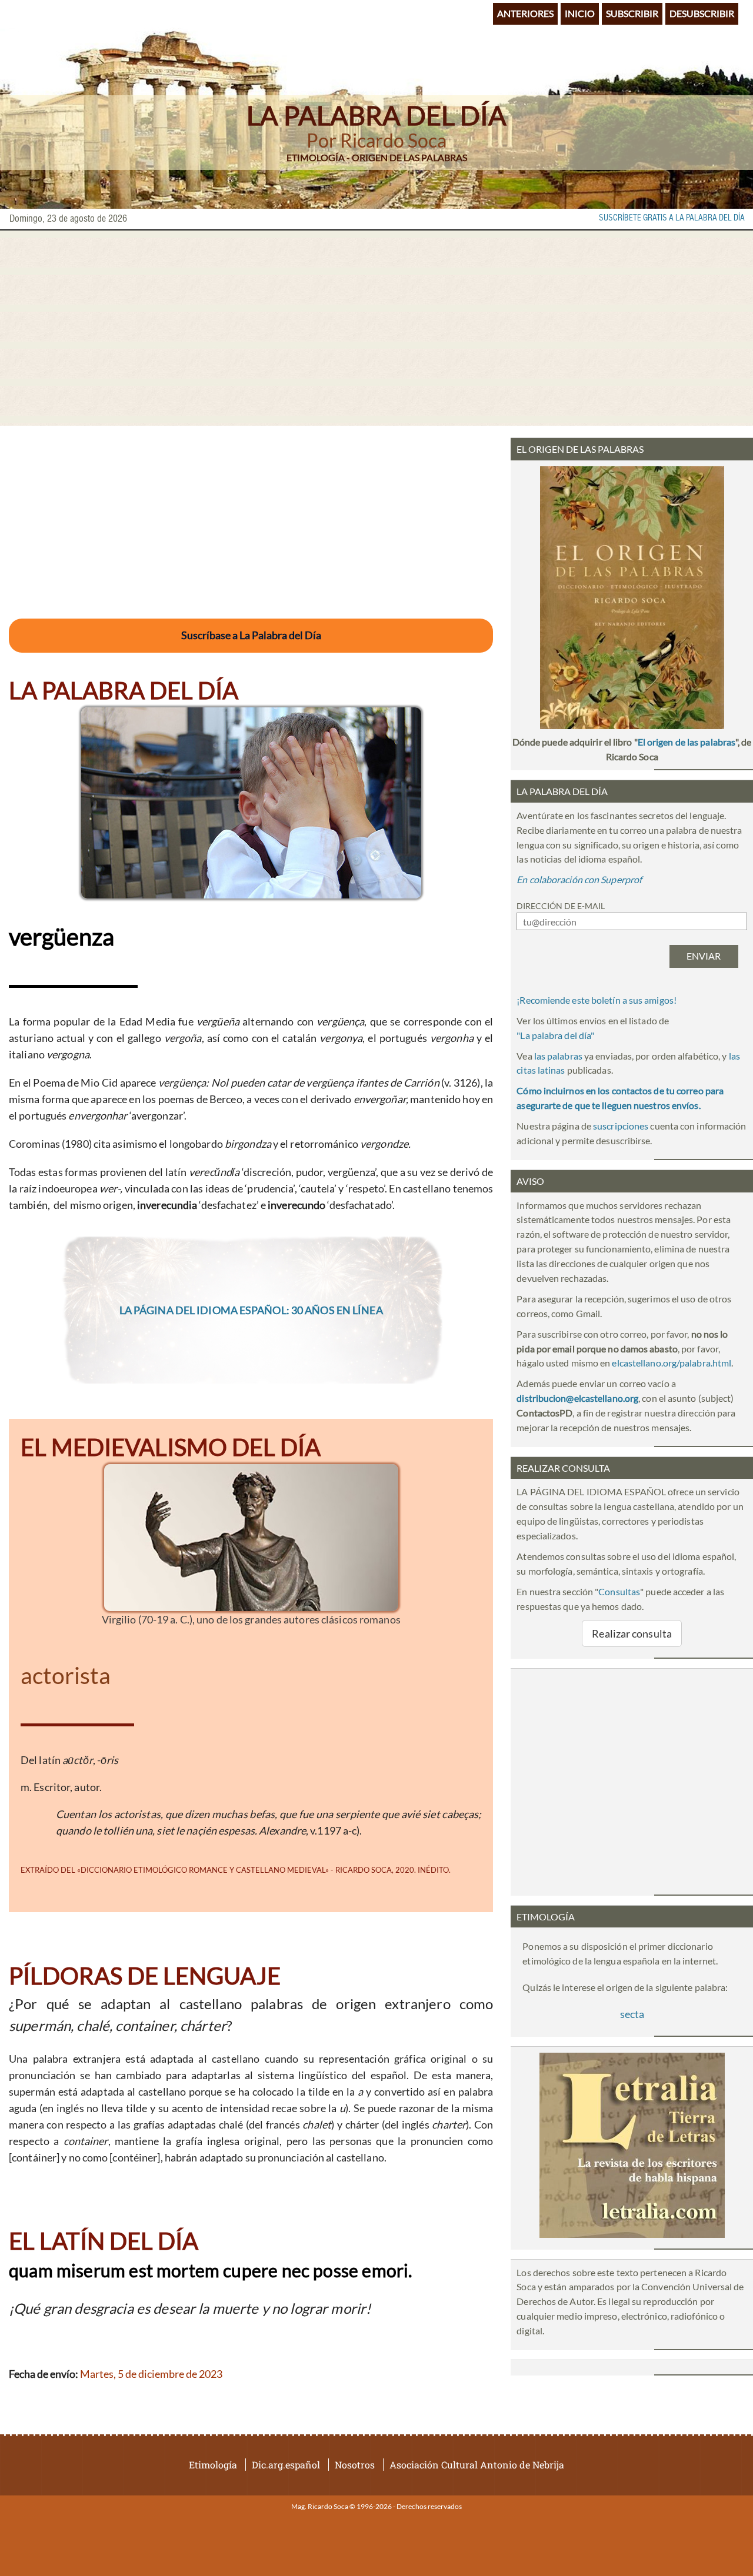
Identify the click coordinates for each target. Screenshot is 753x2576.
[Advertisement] (376, 328)
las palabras (558, 1056)
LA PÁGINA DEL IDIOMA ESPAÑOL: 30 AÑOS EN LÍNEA (251, 1310)
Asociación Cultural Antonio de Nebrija (477, 2465)
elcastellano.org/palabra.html (672, 1363)
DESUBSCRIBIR (702, 13)
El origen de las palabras (687, 742)
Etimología (213, 2465)
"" (555, 1035)
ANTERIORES (525, 13)
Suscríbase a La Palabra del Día (251, 635)
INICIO (580, 13)
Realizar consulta (632, 1633)
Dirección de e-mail (561, 906)
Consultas (619, 1591)
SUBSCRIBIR (632, 13)
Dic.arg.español (286, 2465)
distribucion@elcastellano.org (577, 1398)
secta (632, 2014)
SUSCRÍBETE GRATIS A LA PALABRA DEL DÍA (672, 218)
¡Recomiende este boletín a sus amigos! (597, 1000)
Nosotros (355, 2465)
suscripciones (621, 1126)
